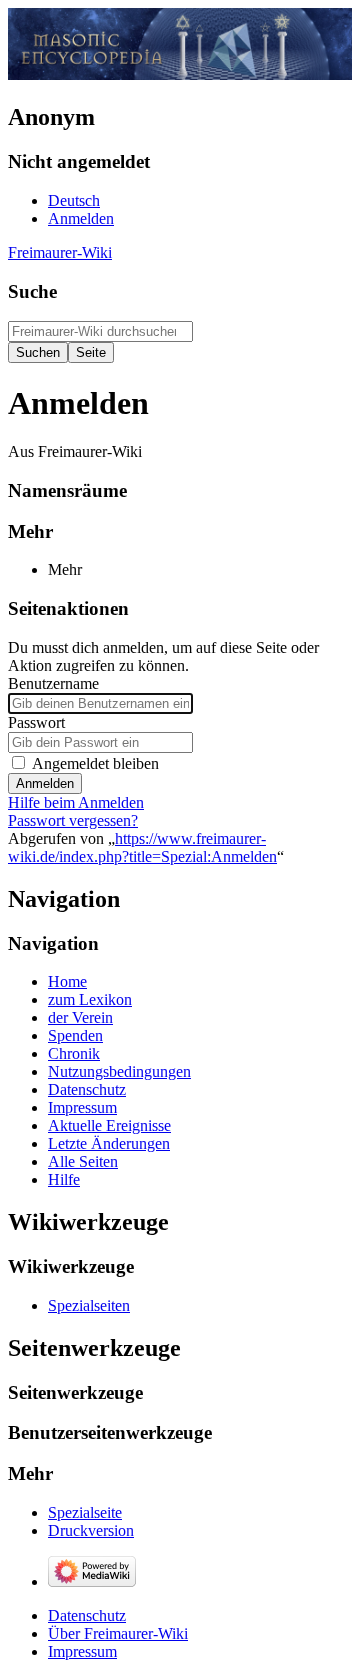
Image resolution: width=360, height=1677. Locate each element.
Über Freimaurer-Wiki (118, 1633)
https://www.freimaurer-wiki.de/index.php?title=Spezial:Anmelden (142, 847)
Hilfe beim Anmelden (76, 802)
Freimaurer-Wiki (60, 252)
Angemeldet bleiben (95, 763)
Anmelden (45, 783)
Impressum (82, 1651)
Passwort (36, 722)
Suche (32, 291)
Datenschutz (87, 1615)
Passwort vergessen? (73, 820)
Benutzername (53, 683)
